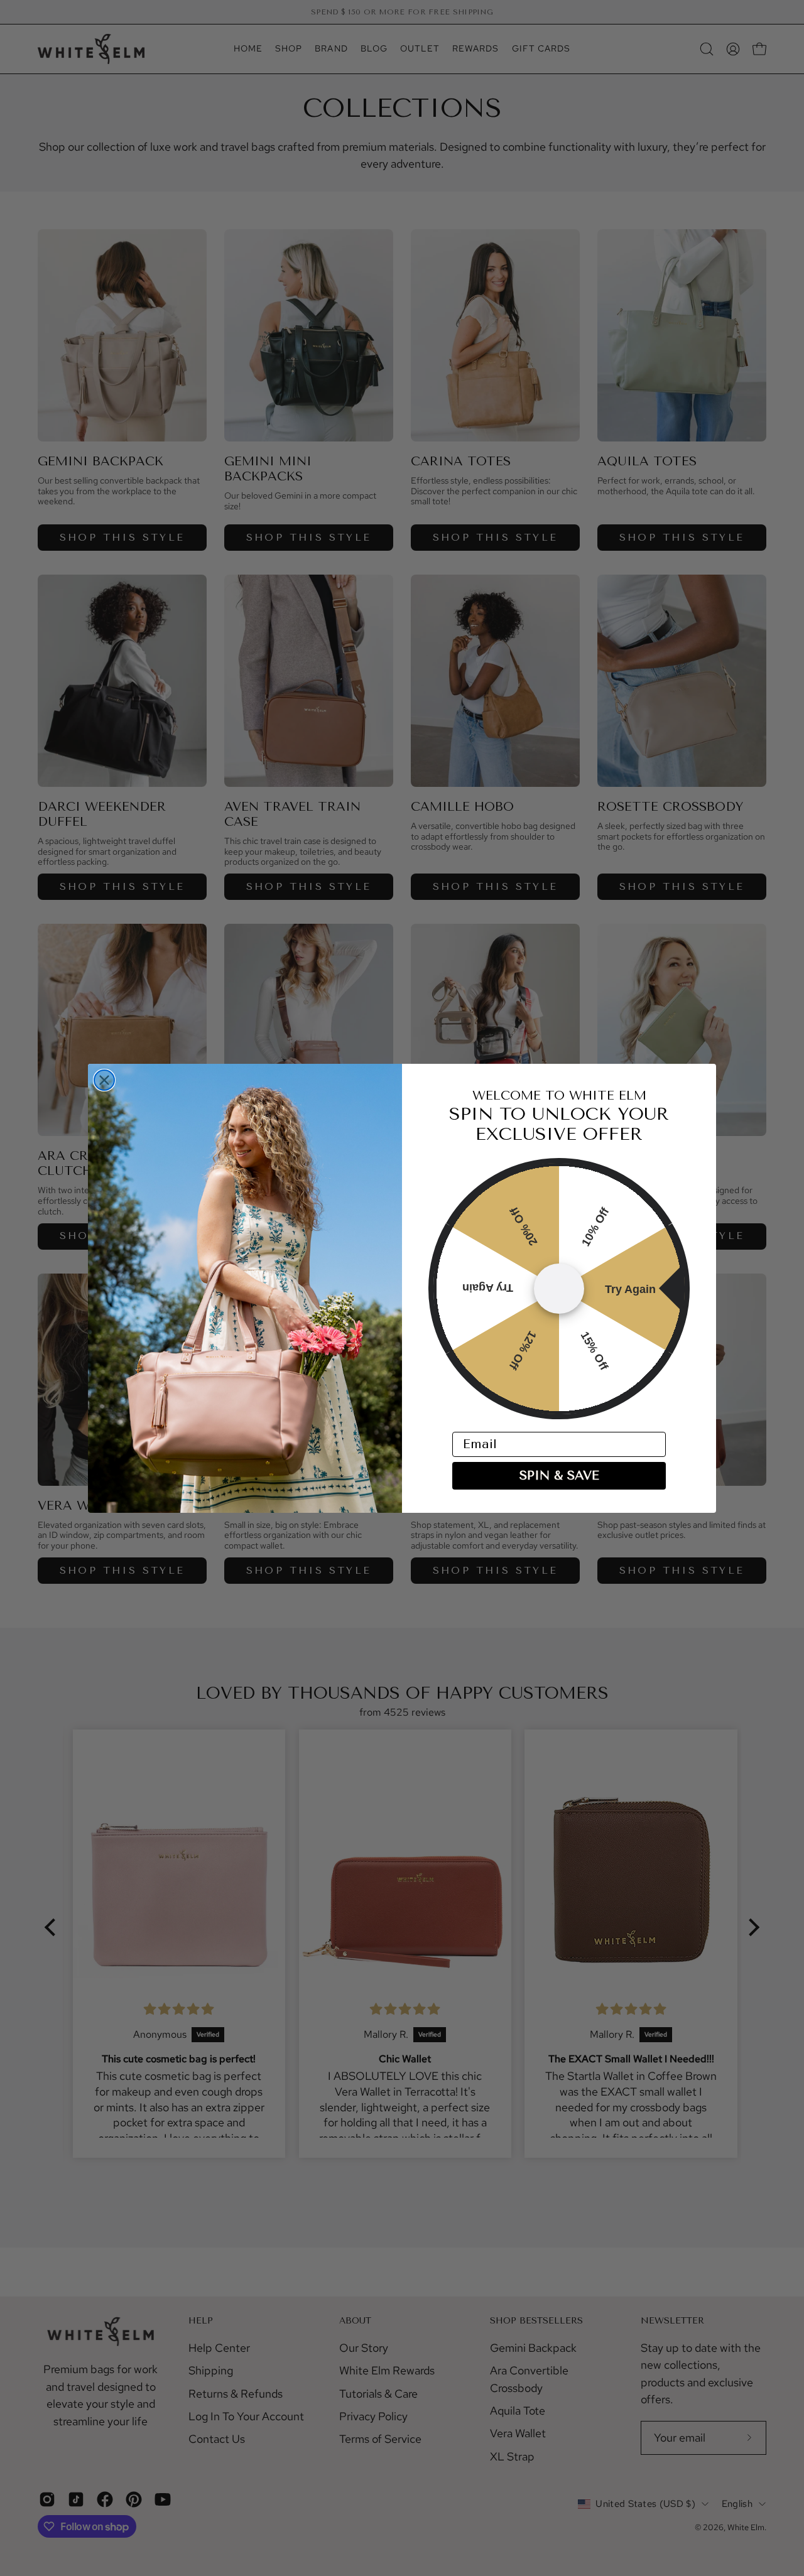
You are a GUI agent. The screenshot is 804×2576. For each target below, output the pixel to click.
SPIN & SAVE (559, 1475)
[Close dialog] (104, 1080)
